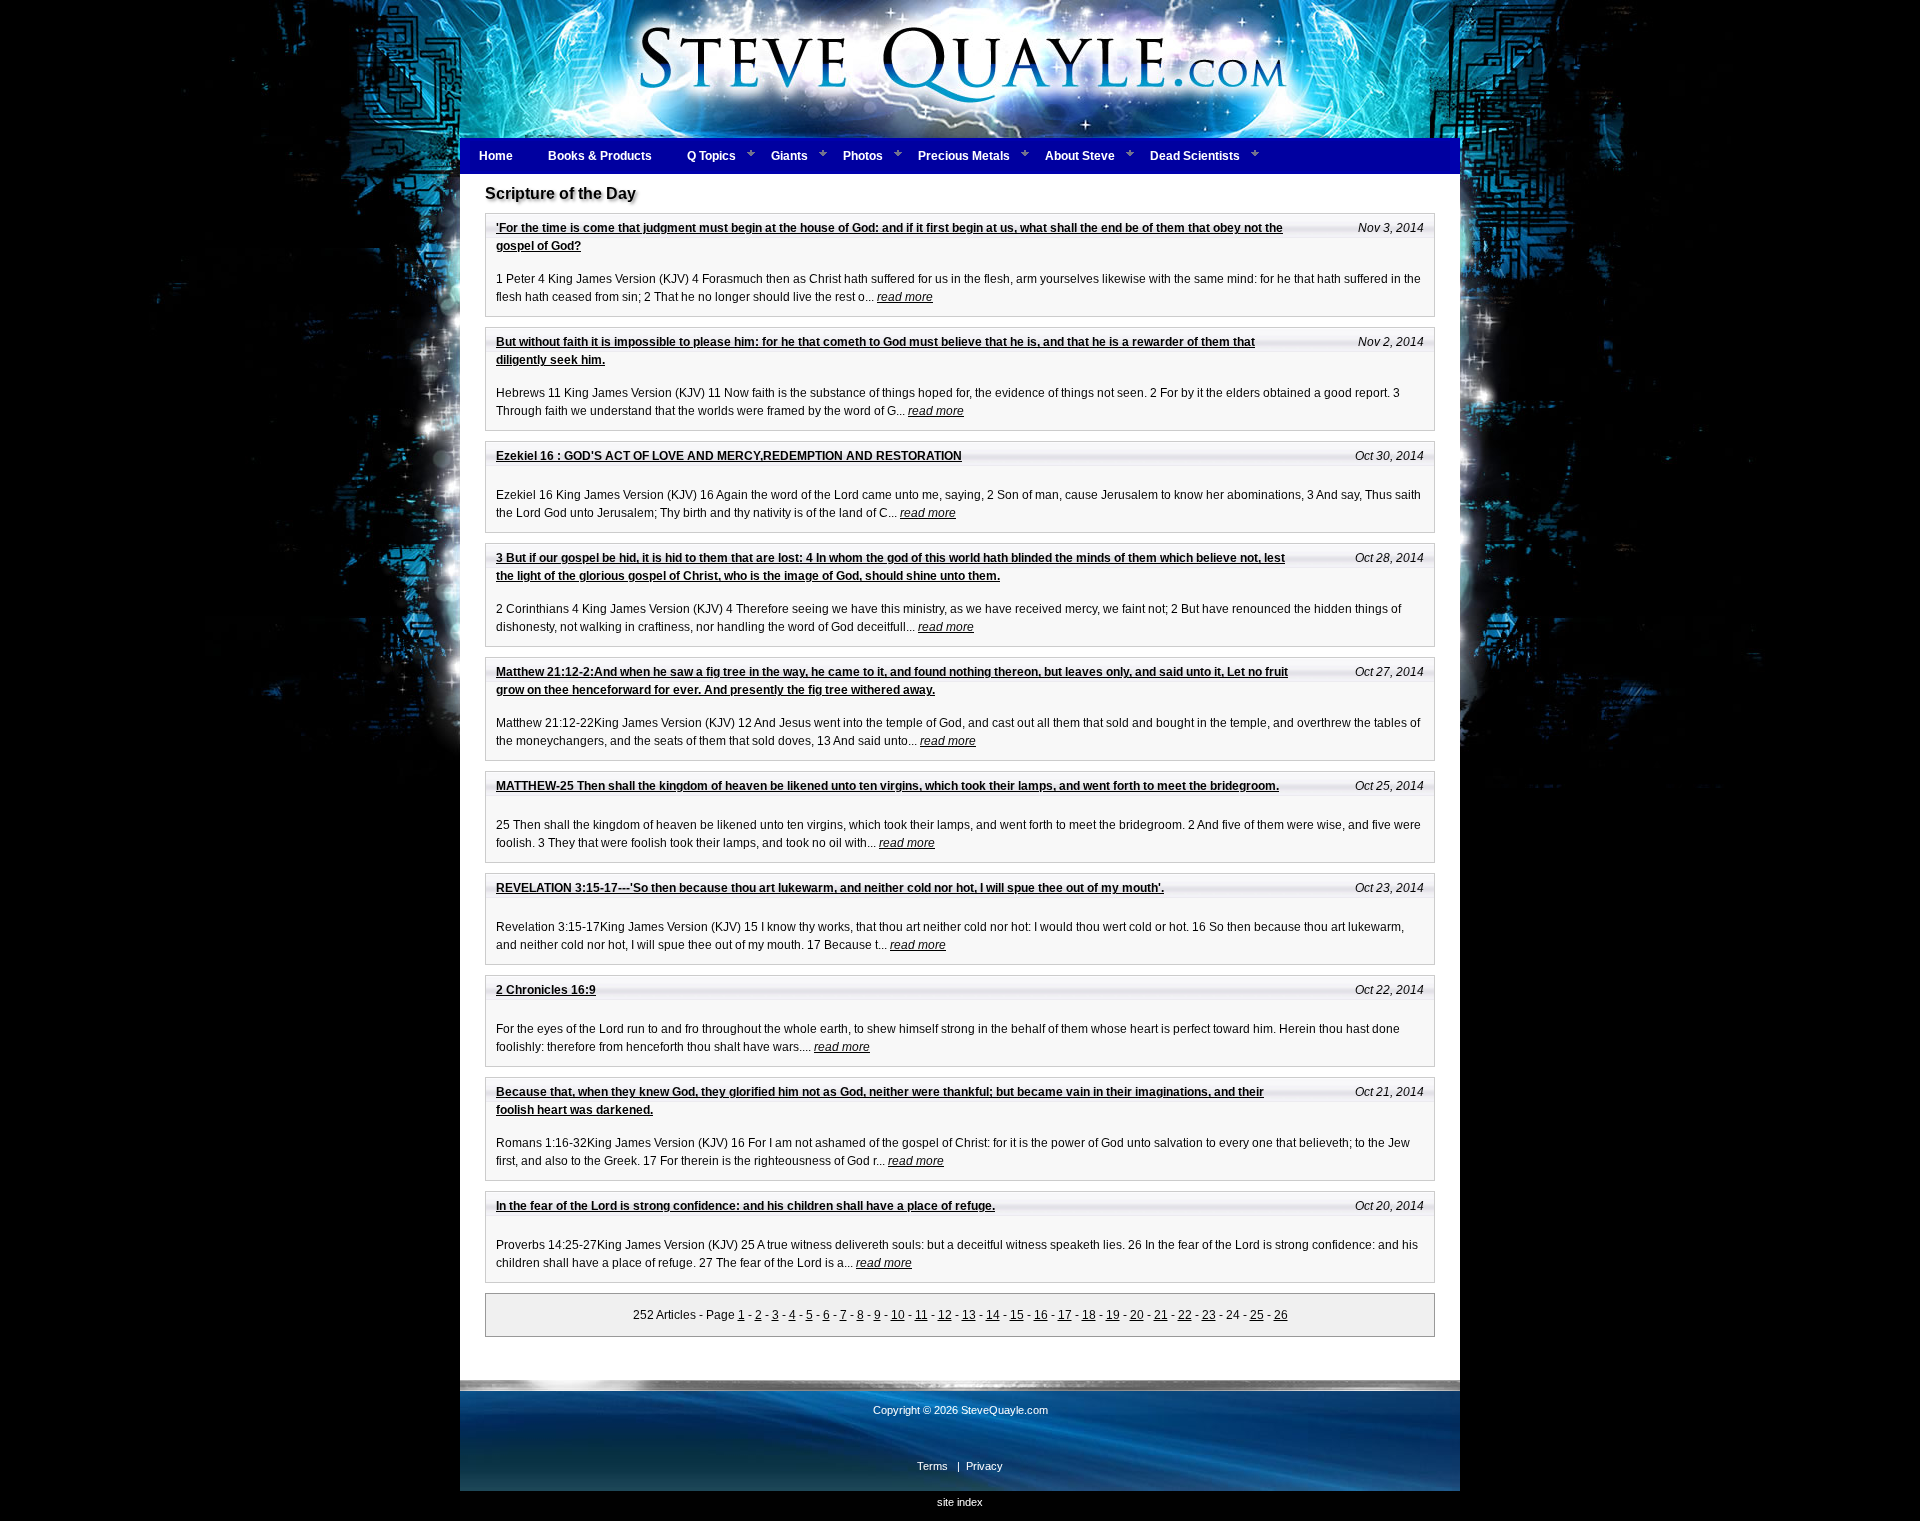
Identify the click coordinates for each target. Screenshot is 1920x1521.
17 (1065, 1315)
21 (1161, 1315)
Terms (932, 1466)
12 (945, 1315)
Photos (863, 156)
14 (993, 1315)
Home (496, 156)
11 (921, 1315)
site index (960, 1502)
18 (1089, 1315)
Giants (789, 156)
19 (1113, 1315)
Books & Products (600, 156)
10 (898, 1315)
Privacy (984, 1466)
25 (1257, 1315)
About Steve (1080, 156)
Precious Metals (964, 156)
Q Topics (711, 156)
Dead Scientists (1195, 156)
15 (1017, 1315)
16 (1041, 1315)
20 (1137, 1315)
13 (969, 1315)
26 (1281, 1315)
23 (1209, 1315)
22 (1185, 1315)
